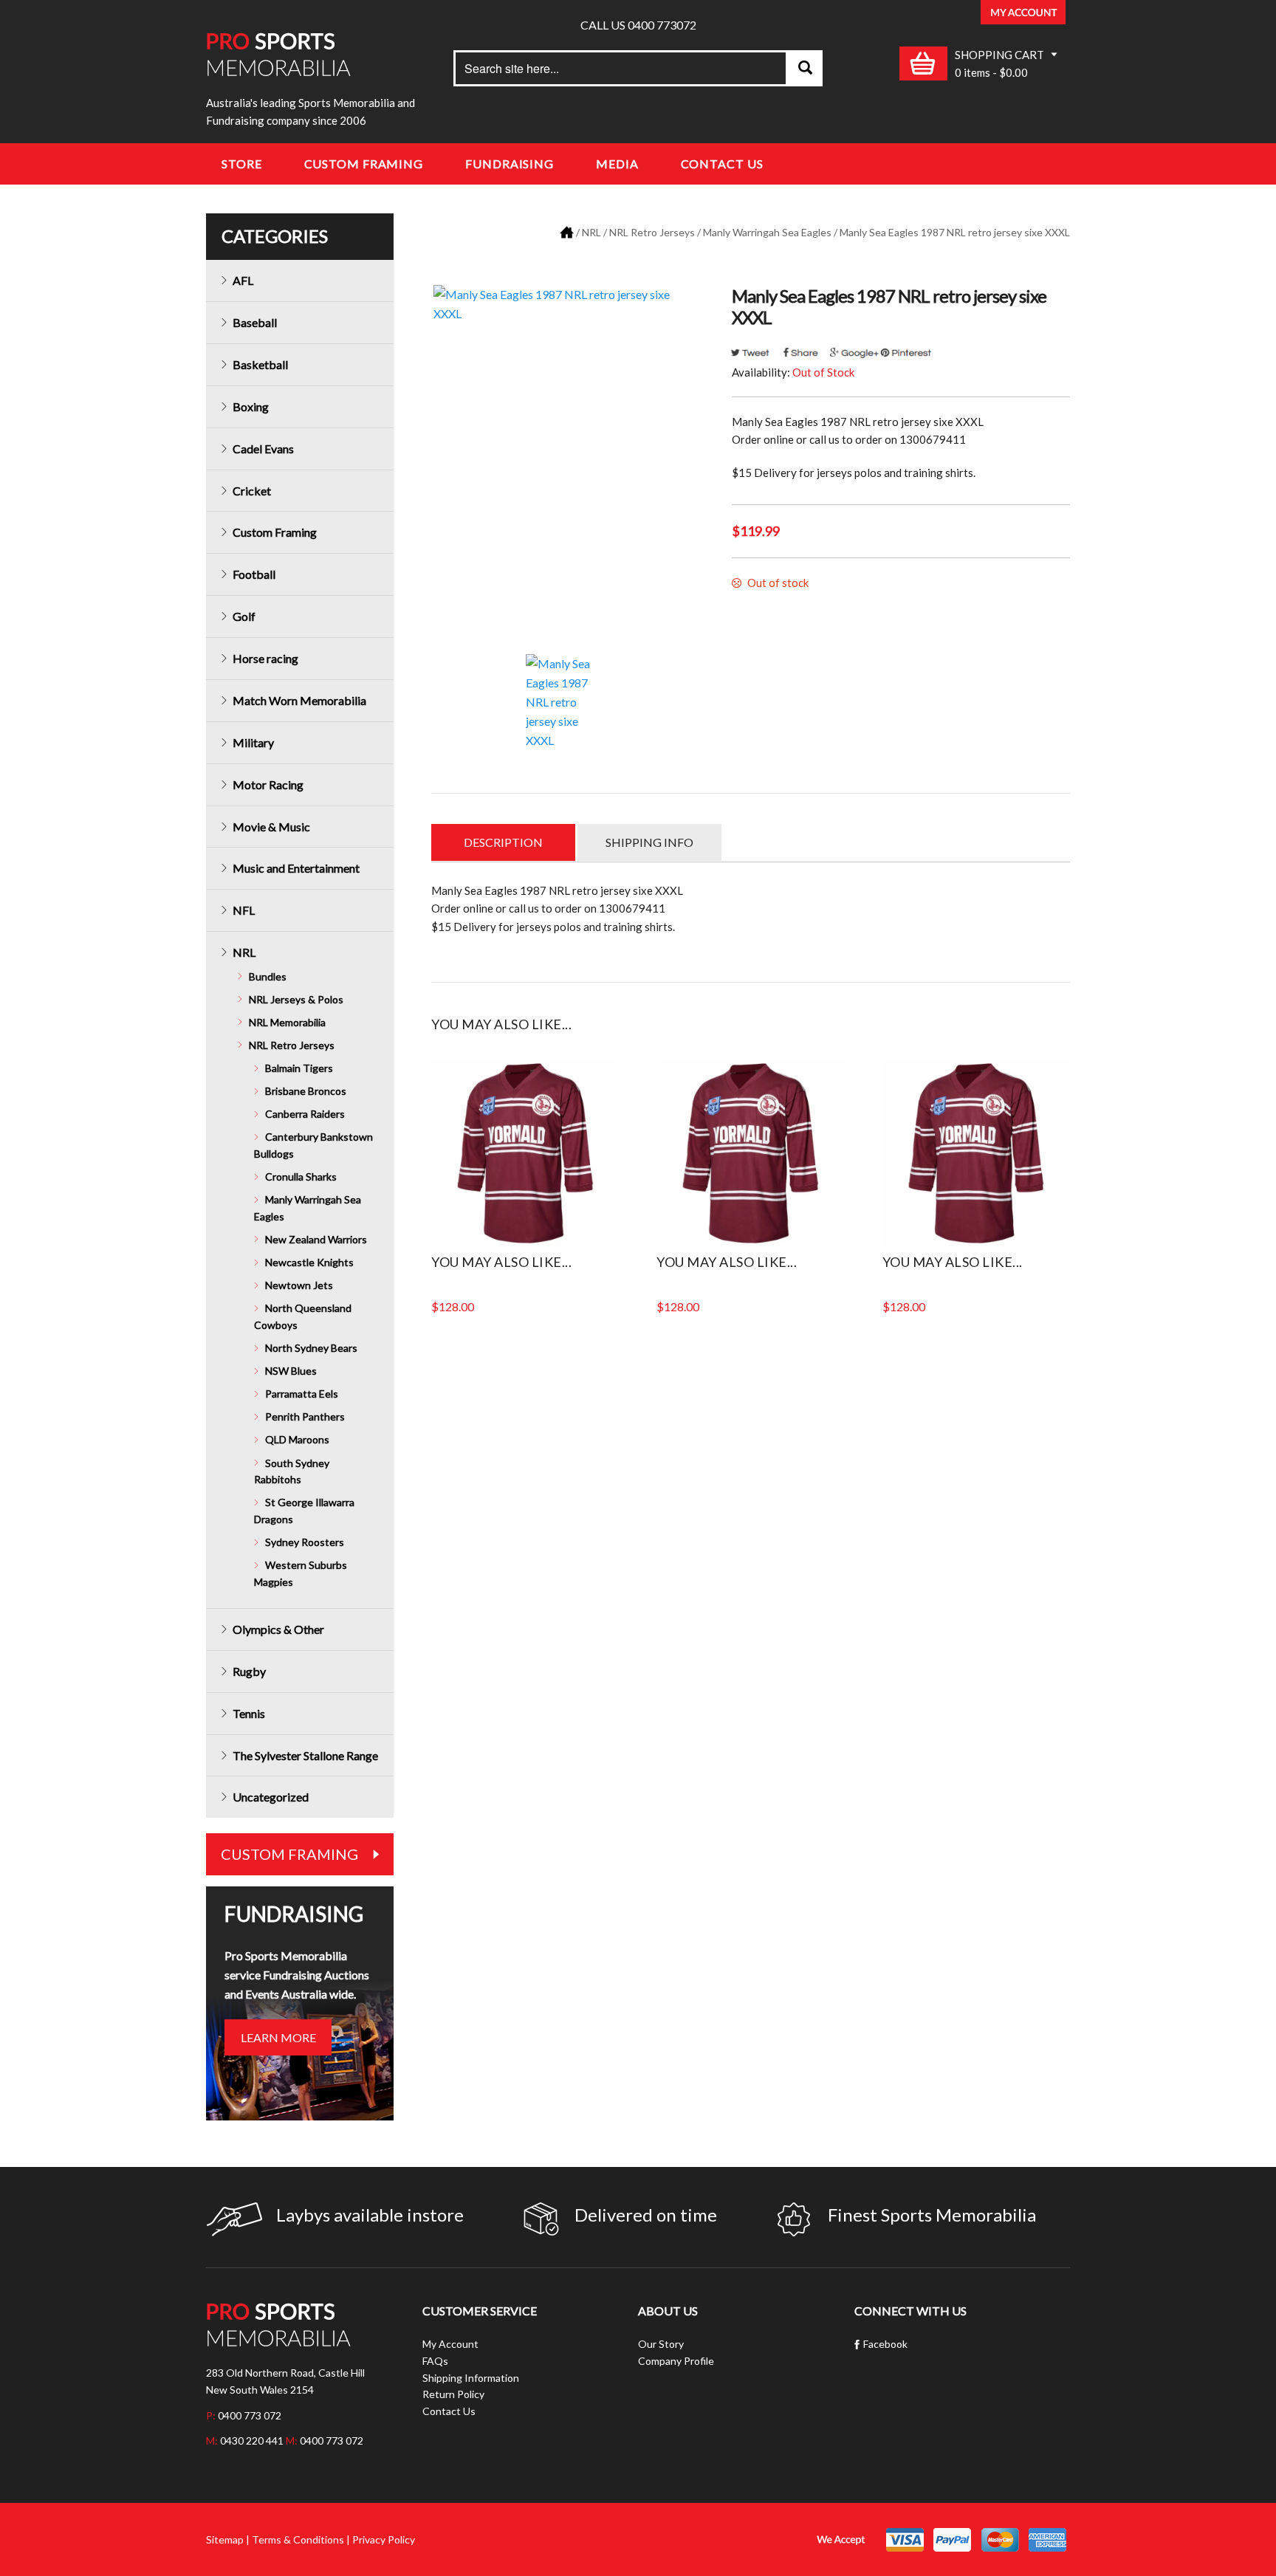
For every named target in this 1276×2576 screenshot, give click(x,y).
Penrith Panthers (305, 1416)
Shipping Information (471, 2378)
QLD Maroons (297, 1439)
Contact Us (722, 164)
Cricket (252, 491)
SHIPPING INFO (649, 842)
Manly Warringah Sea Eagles (767, 232)
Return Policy (453, 2394)
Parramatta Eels (302, 1394)
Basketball (260, 364)
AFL (243, 280)
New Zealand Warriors (316, 1239)
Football (254, 574)
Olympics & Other (278, 1629)
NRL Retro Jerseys (652, 232)
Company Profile (676, 2361)
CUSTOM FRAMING (289, 1854)
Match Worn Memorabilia (299, 700)
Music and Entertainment (296, 868)
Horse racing (265, 658)
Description (503, 842)
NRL (591, 232)
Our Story (661, 2344)
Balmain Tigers (299, 1068)
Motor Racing (268, 784)
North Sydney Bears (311, 1348)
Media (617, 164)
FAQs (435, 2361)
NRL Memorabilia (287, 1022)
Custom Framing (364, 164)
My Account (450, 2344)
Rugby (249, 1671)
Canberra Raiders (305, 1114)
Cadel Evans (263, 449)
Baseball (255, 322)
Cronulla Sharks (301, 1177)
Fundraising (510, 164)
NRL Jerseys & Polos (296, 999)
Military (253, 742)
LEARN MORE (278, 2037)
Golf (244, 616)
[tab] (503, 842)
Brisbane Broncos (306, 1091)
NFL (244, 910)
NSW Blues (291, 1371)
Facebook (885, 2344)
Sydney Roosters (305, 1542)
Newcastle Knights (309, 1262)
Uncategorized (271, 1797)
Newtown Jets (299, 1285)
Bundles (268, 976)
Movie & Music (271, 827)
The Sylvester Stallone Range (305, 1755)
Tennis (249, 1713)
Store (242, 164)
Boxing (251, 406)
